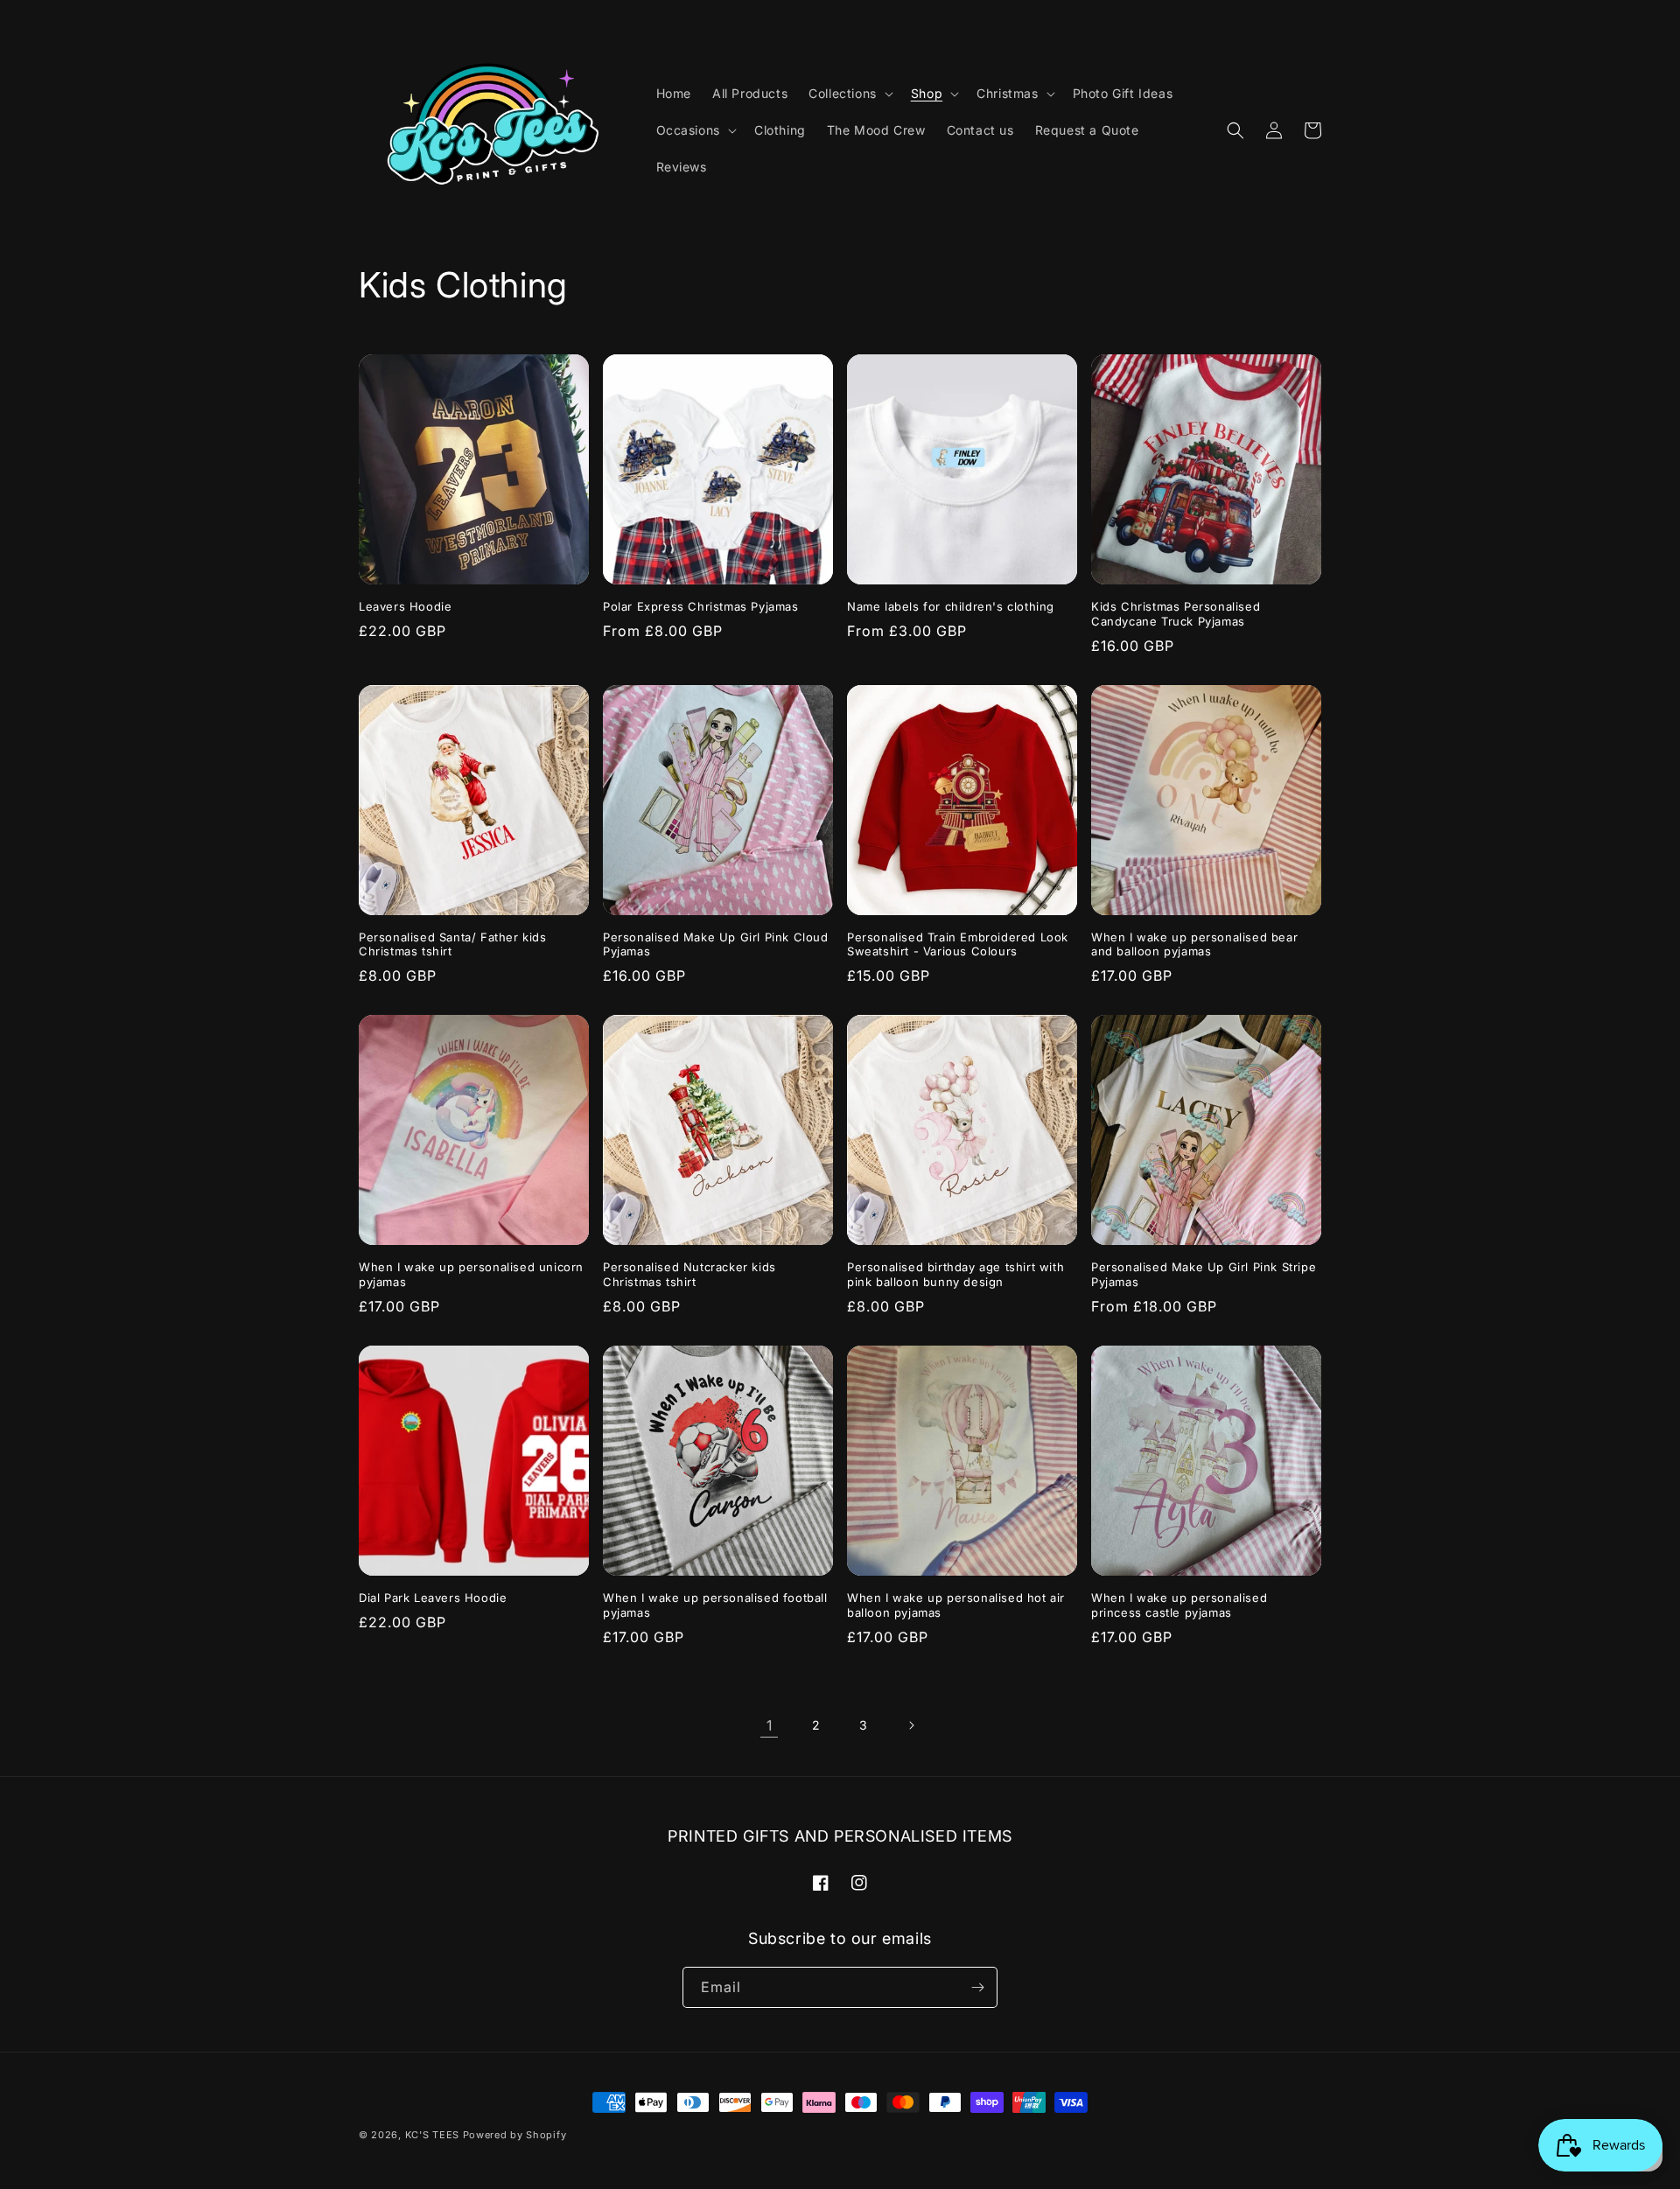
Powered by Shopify (515, 2135)
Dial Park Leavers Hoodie (433, 1598)
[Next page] (911, 1725)
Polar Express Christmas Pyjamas (701, 606)
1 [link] (770, 1725)
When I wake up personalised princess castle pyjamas (1179, 1605)
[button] (849, 94)
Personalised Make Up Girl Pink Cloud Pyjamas (716, 944)
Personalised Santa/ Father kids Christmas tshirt (453, 944)
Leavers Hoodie (405, 606)
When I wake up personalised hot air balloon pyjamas (956, 1605)
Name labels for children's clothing (951, 606)
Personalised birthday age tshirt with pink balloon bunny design (955, 1274)
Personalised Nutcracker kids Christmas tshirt (689, 1274)
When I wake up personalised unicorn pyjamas (471, 1274)
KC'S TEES (432, 2135)
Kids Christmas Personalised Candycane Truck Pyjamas (1176, 614)
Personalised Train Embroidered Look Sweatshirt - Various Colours (958, 944)
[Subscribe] (977, 1987)
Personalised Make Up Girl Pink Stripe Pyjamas (1204, 1274)
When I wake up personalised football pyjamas (715, 1605)
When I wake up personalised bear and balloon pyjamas (1194, 944)
